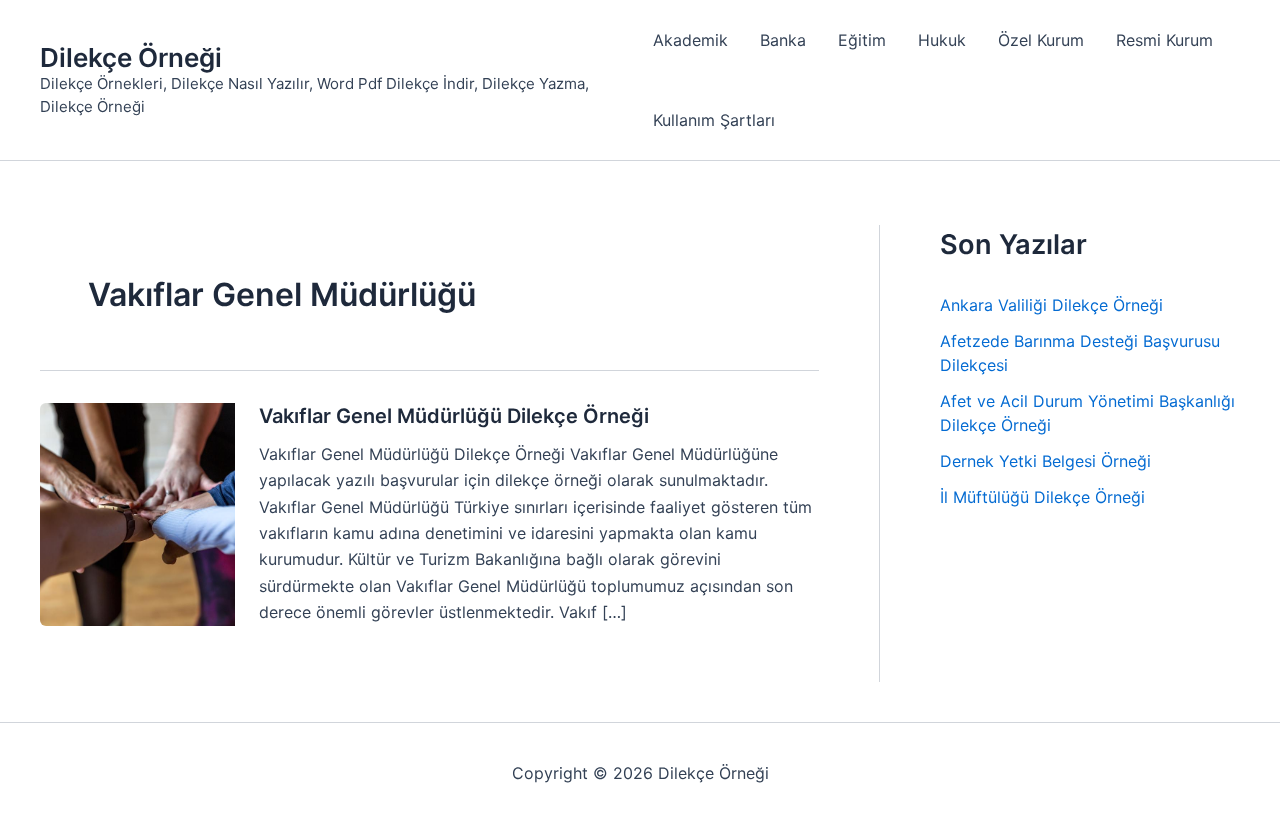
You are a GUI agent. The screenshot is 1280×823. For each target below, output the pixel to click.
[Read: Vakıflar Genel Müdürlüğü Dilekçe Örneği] (137, 513)
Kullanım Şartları (714, 120)
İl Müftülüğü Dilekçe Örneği (1042, 497)
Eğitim (862, 40)
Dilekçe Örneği (131, 57)
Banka (783, 40)
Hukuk (942, 40)
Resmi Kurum (1164, 40)
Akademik (690, 40)
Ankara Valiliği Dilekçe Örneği (1051, 305)
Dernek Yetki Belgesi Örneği (1045, 461)
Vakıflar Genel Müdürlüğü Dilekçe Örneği (454, 416)
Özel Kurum (1041, 40)
